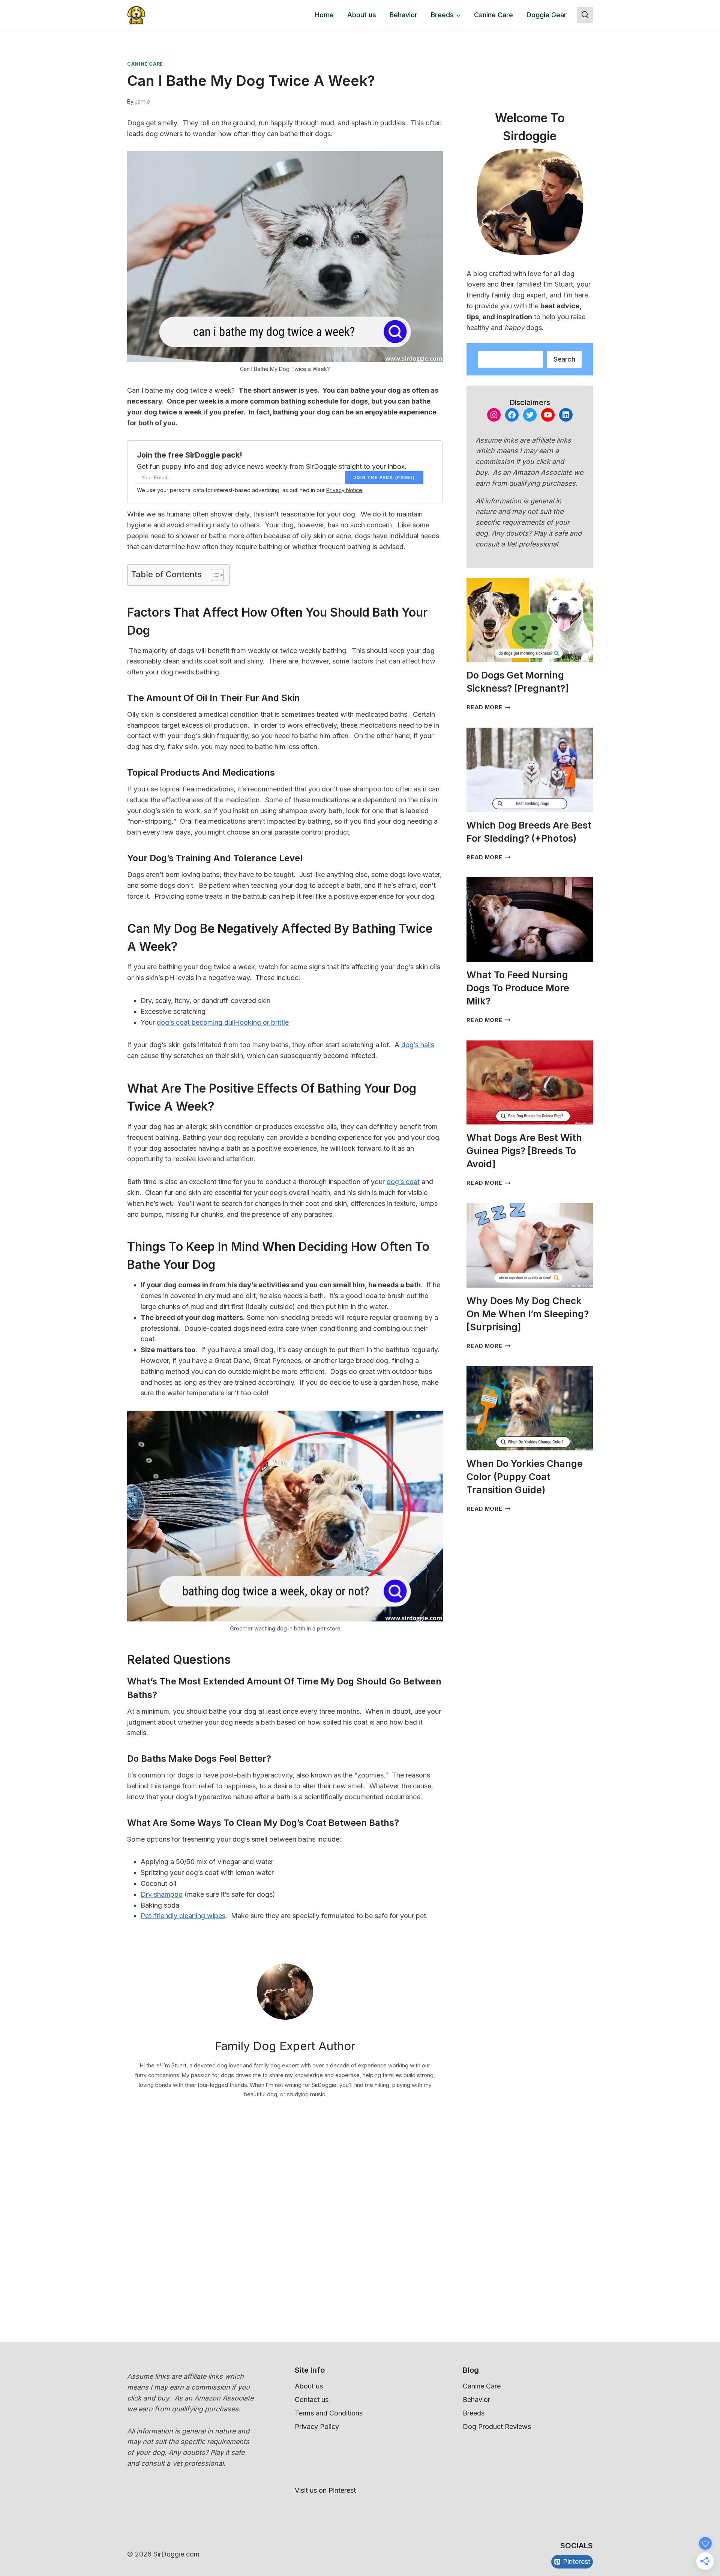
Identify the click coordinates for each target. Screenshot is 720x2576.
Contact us (312, 2400)
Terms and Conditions (329, 2413)
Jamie (142, 101)
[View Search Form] (585, 15)
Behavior (403, 15)
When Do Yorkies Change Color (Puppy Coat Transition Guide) (525, 1477)
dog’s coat (403, 1182)
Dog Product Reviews (497, 2427)
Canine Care (493, 15)
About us (362, 15)
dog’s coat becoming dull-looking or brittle (223, 1022)
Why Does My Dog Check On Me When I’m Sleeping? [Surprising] (528, 1314)
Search (564, 359)
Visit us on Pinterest (325, 2490)
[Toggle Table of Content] (214, 575)
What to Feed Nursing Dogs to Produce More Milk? (518, 988)
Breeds (474, 2413)
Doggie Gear (547, 15)
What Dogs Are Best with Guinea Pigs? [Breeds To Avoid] (524, 1151)
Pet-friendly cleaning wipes (183, 1916)
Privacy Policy (317, 2427)
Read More (488, 707)
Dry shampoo (162, 1894)
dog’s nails (418, 1045)
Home (324, 15)
